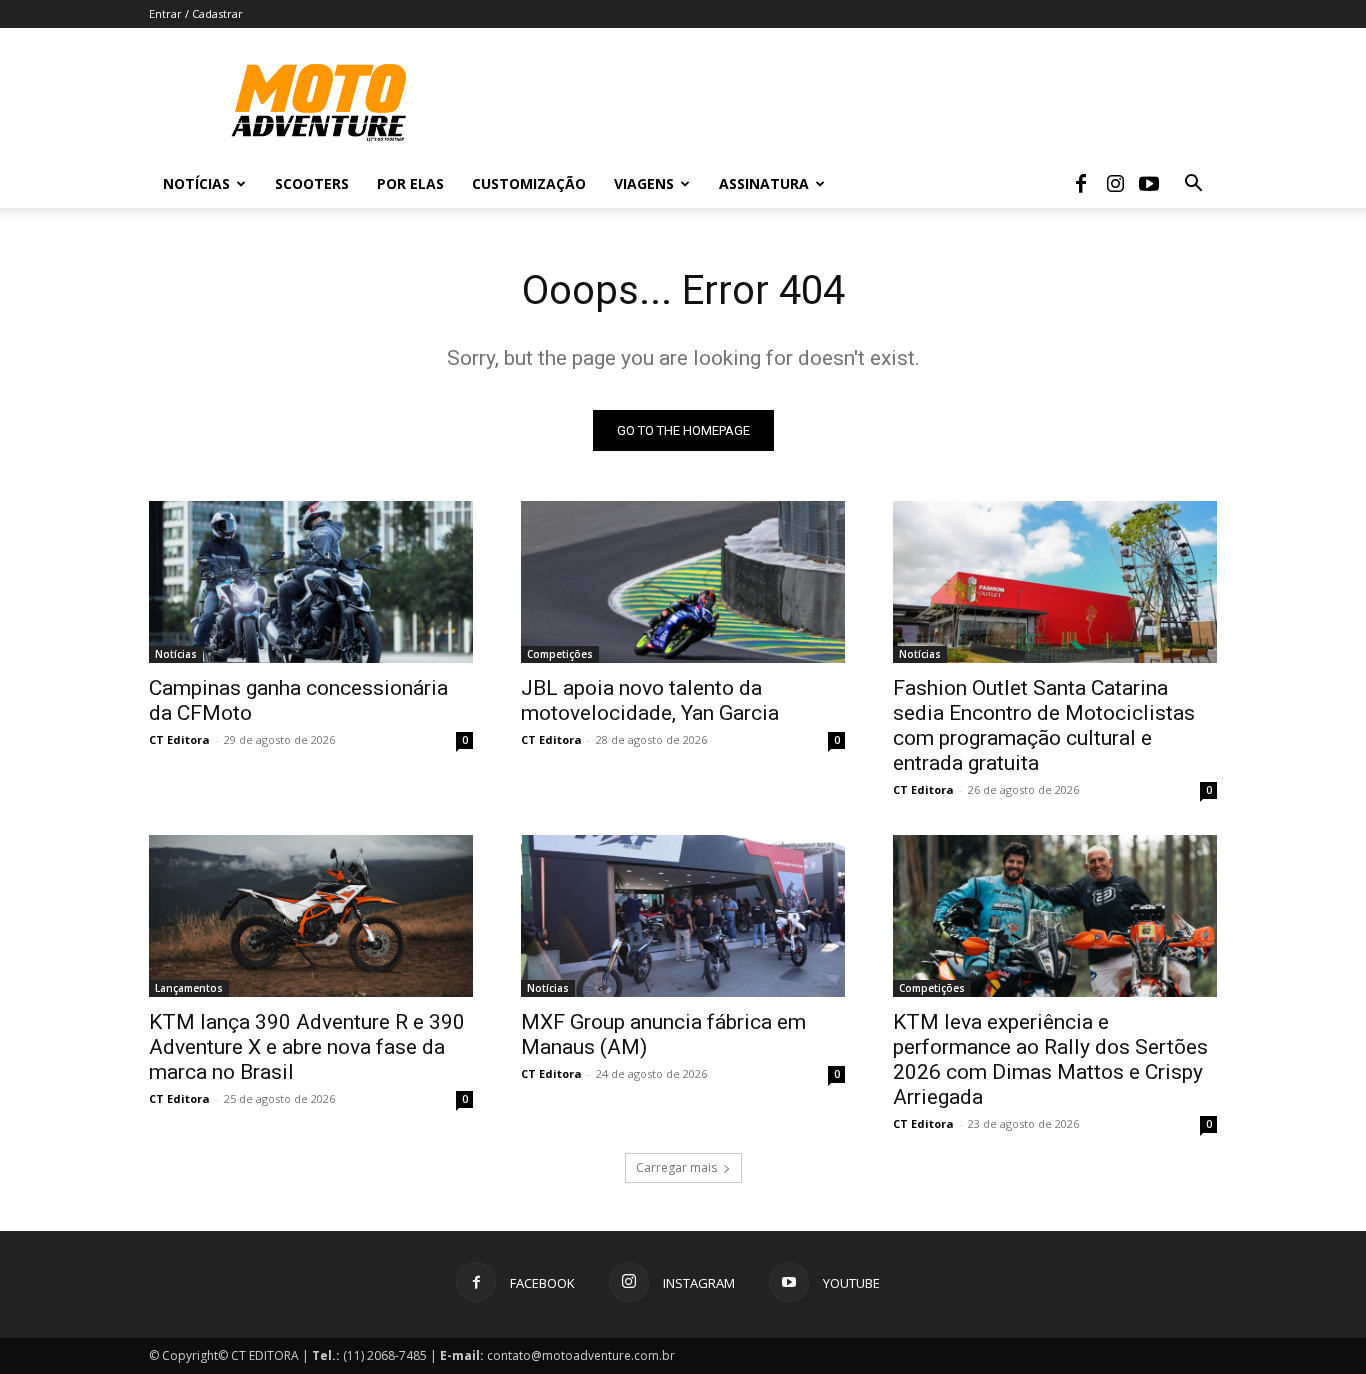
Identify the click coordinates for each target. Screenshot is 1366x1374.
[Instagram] (1115, 184)
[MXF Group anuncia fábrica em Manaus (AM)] (683, 916)
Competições (560, 654)
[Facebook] (1081, 184)
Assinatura (764, 183)
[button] (1193, 185)
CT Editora (179, 739)
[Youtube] (1149, 184)
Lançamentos (189, 988)
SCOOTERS (312, 183)
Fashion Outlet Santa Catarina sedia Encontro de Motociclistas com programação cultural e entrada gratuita (1044, 725)
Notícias (196, 183)
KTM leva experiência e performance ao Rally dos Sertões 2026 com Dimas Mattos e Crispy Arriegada (1050, 1059)
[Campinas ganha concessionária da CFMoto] (311, 582)
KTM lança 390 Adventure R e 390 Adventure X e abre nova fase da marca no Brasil (307, 1047)
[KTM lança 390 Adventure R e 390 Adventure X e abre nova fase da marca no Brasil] (311, 916)
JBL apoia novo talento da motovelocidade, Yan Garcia (650, 700)
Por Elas (410, 183)
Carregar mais (676, 1167)
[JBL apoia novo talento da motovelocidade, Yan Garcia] (683, 582)
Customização (529, 183)
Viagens (644, 183)
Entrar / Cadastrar (196, 13)
